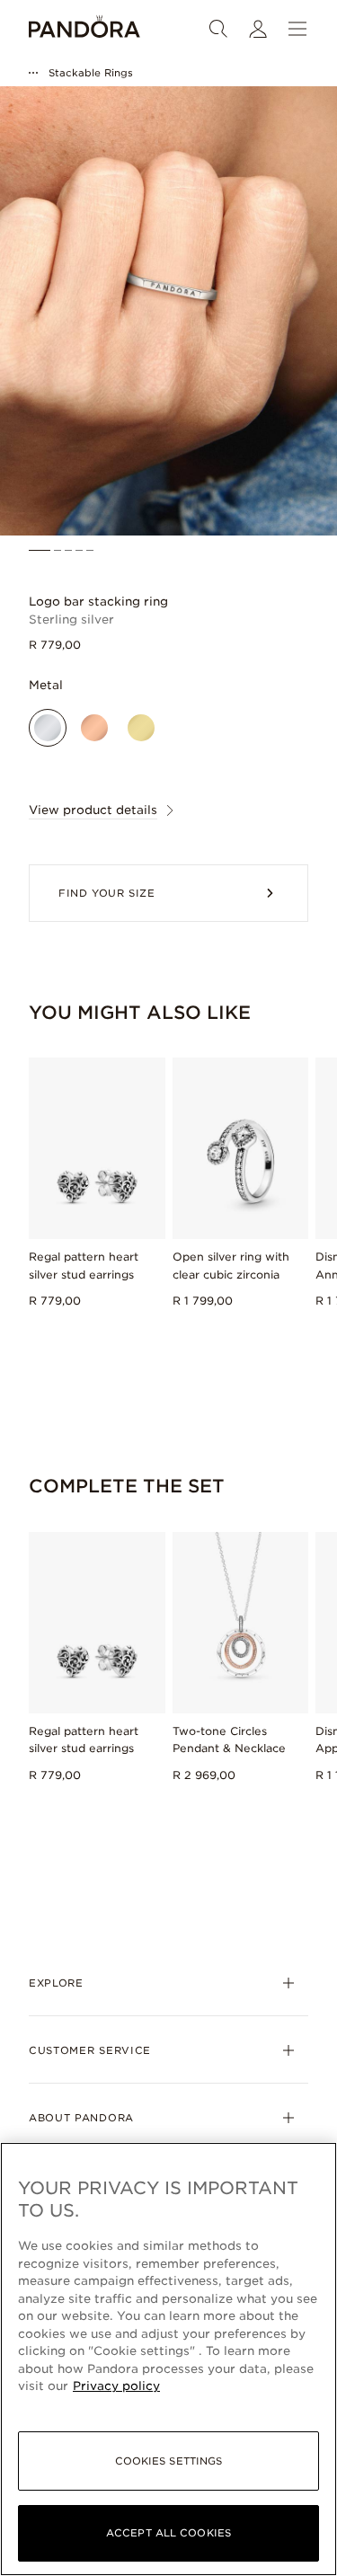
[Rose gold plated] (94, 728)
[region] (168, 2359)
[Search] (218, 29)
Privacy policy (116, 2386)
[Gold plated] (141, 728)
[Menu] (297, 29)
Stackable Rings (91, 73)
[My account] (258, 29)
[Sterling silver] (48, 728)
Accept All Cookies (168, 2533)
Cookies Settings (169, 2461)
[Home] (84, 29)
